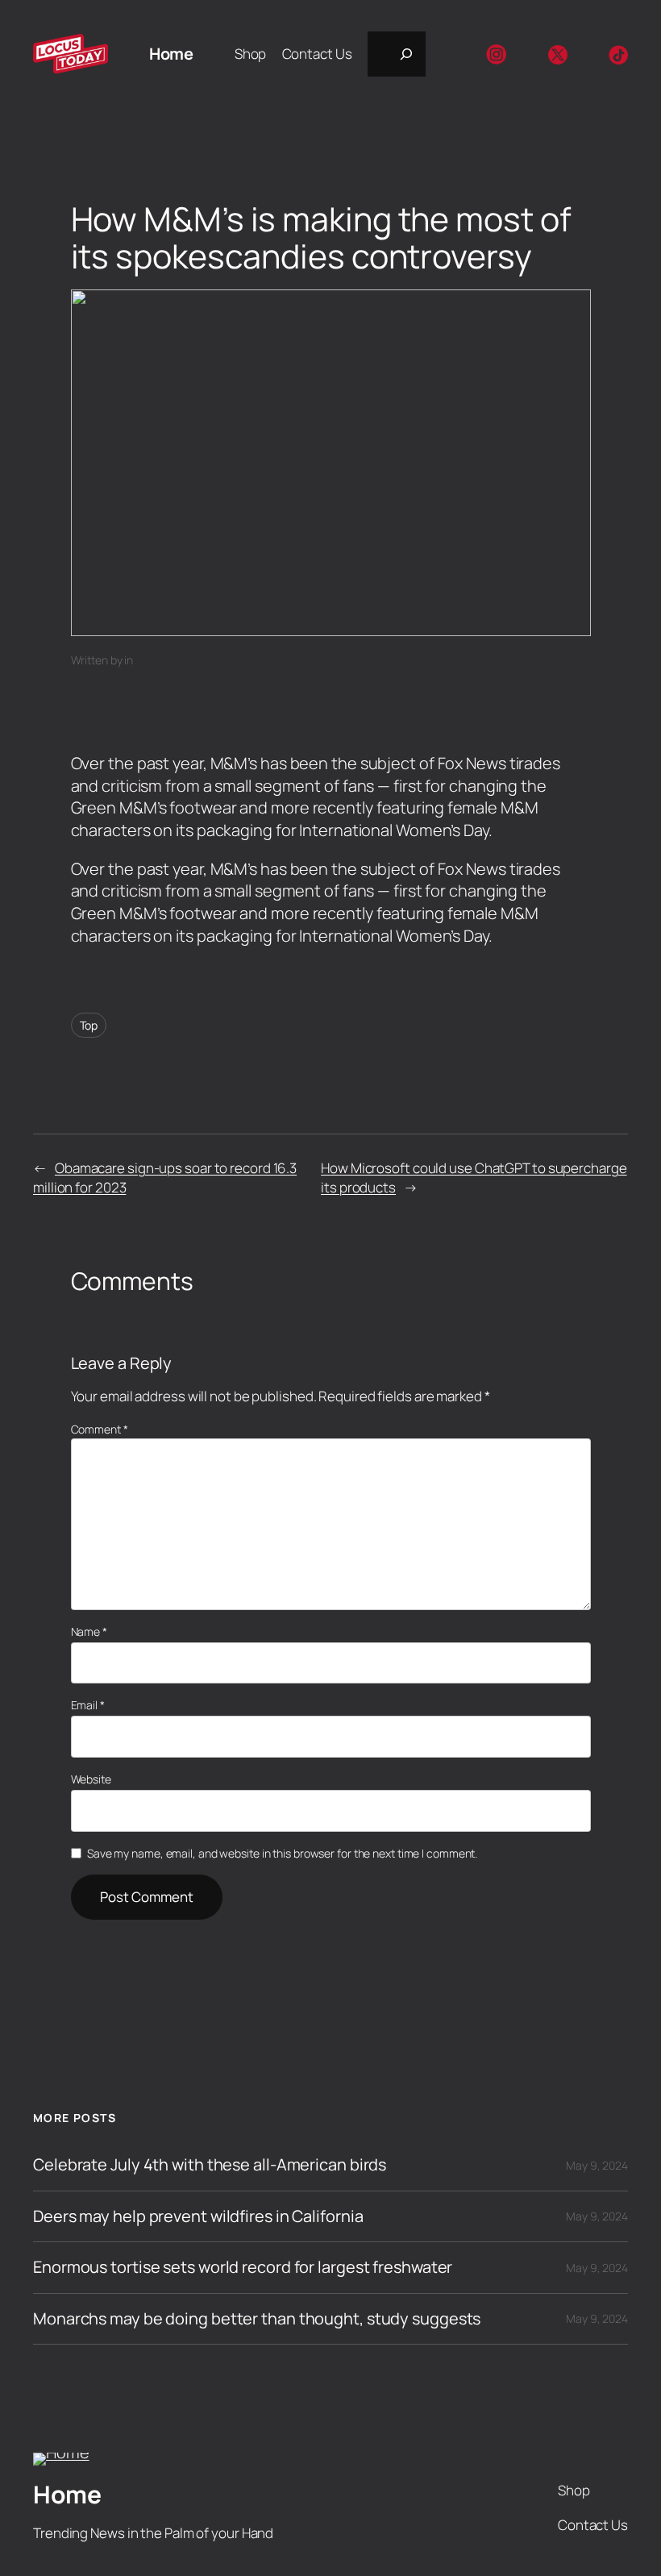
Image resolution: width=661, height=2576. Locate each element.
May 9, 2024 (597, 2165)
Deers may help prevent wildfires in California (198, 2216)
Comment (100, 1429)
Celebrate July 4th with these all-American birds (210, 2165)
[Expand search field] (397, 54)
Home (171, 54)
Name (89, 1631)
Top (89, 1025)
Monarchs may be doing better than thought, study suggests (257, 2319)
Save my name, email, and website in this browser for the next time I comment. (282, 1853)
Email (88, 1705)
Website (91, 1779)
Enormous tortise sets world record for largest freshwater (243, 2267)
